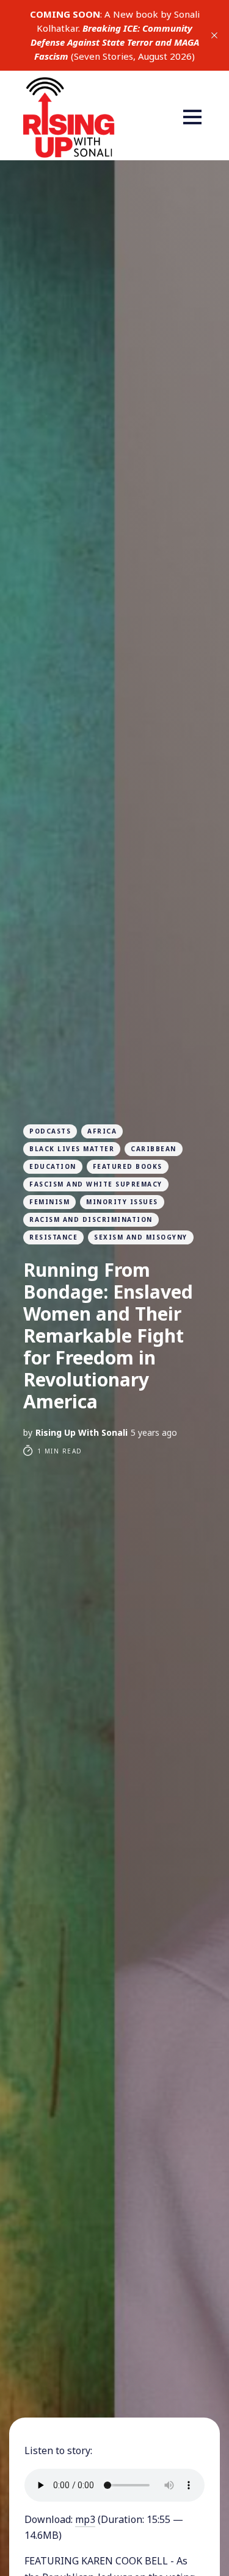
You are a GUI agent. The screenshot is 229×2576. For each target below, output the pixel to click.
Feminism (49, 1202)
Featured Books (128, 1166)
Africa (102, 1131)
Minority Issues (122, 1202)
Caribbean (154, 1149)
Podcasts (50, 1131)
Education (53, 1166)
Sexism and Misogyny (141, 1237)
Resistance (53, 1237)
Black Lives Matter (72, 1149)
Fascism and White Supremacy (96, 1184)
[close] (214, 35)
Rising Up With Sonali (82, 1432)
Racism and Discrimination (91, 1219)
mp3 (85, 2519)
